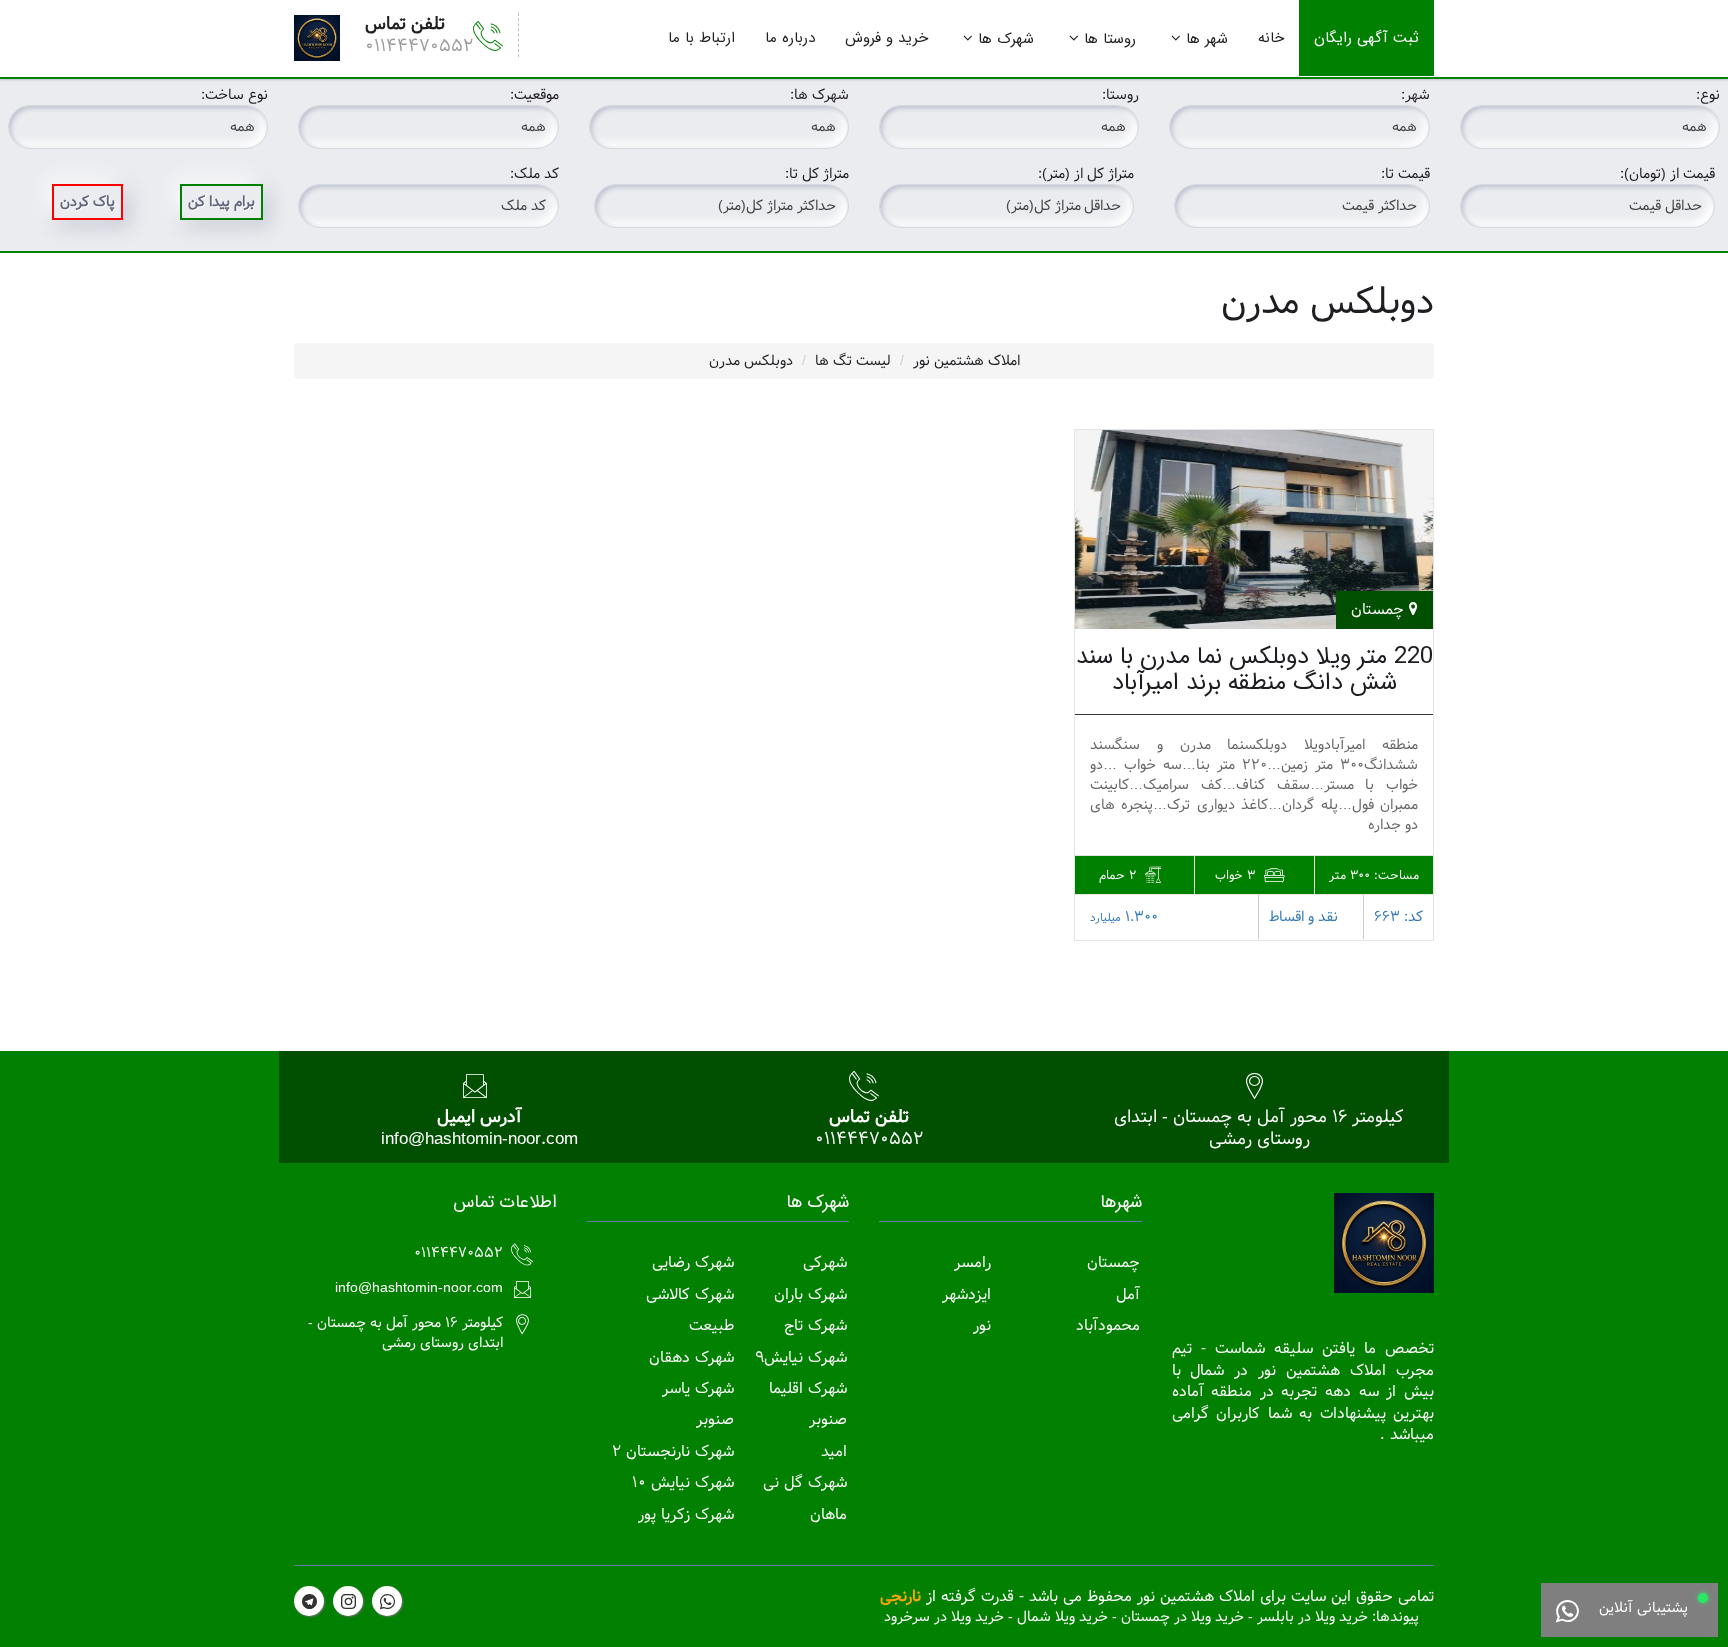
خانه (1271, 38)
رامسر (972, 1262)
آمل (1128, 1294)
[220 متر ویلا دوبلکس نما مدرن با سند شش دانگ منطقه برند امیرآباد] (1254, 529)
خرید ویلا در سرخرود (944, 1617)
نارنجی (900, 1596)
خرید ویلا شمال (1062, 1617)
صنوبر (828, 1419)
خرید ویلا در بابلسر (1312, 1617)
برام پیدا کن (221, 202)
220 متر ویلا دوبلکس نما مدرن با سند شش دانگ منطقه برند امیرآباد (1254, 670)
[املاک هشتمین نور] (317, 38)
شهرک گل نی (805, 1482)
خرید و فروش (886, 38)
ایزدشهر (966, 1294)
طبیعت (711, 1325)
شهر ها (1207, 39)
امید (834, 1451)
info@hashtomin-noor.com (479, 1138)
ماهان (828, 1514)
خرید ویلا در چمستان (1182, 1617)
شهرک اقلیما (808, 1388)
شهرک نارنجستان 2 (673, 1451)
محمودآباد (1108, 1325)
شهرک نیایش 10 (683, 1482)
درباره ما (790, 38)
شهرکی (825, 1262)
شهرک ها (1006, 39)
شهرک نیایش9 (801, 1357)
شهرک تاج (815, 1325)
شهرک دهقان (691, 1357)
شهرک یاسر (698, 1388)
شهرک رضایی (693, 1262)
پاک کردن (87, 202)
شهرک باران (810, 1294)
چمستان (1113, 1262)
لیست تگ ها (853, 361)
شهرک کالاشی (690, 1294)
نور (982, 1325)
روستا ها (1110, 39)
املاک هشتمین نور (966, 361)
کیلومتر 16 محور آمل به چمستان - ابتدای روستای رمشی (1259, 1127)
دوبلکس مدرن (751, 361)
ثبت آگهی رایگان (1366, 38)
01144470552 (419, 45)
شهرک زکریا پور (686, 1514)
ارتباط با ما (701, 38)
